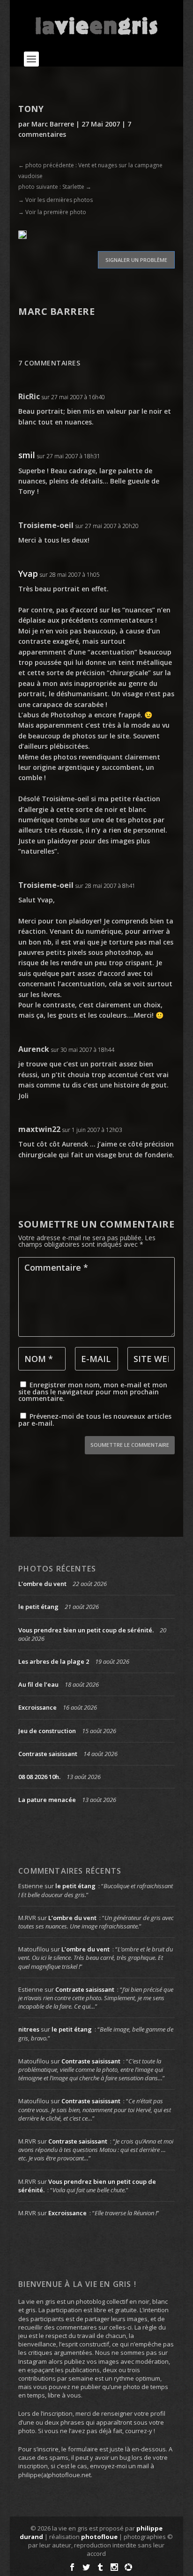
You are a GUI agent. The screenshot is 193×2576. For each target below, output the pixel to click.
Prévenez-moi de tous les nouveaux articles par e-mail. (95, 1420)
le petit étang (38, 1607)
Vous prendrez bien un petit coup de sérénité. (86, 1630)
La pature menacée (47, 1800)
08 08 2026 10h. (39, 1777)
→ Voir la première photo (52, 212)
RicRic (29, 396)
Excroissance (37, 1707)
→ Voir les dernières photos (56, 200)
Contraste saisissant (48, 1754)
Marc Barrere (53, 124)
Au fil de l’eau (38, 1684)
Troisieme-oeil (46, 525)
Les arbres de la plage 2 (54, 1661)
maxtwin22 (39, 1129)
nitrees (29, 2029)
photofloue (99, 2537)
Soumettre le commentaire (130, 1445)
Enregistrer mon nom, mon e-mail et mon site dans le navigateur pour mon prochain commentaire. (93, 1392)
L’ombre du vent (42, 1584)
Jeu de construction (47, 1731)
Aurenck (34, 1049)
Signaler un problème (136, 260)
